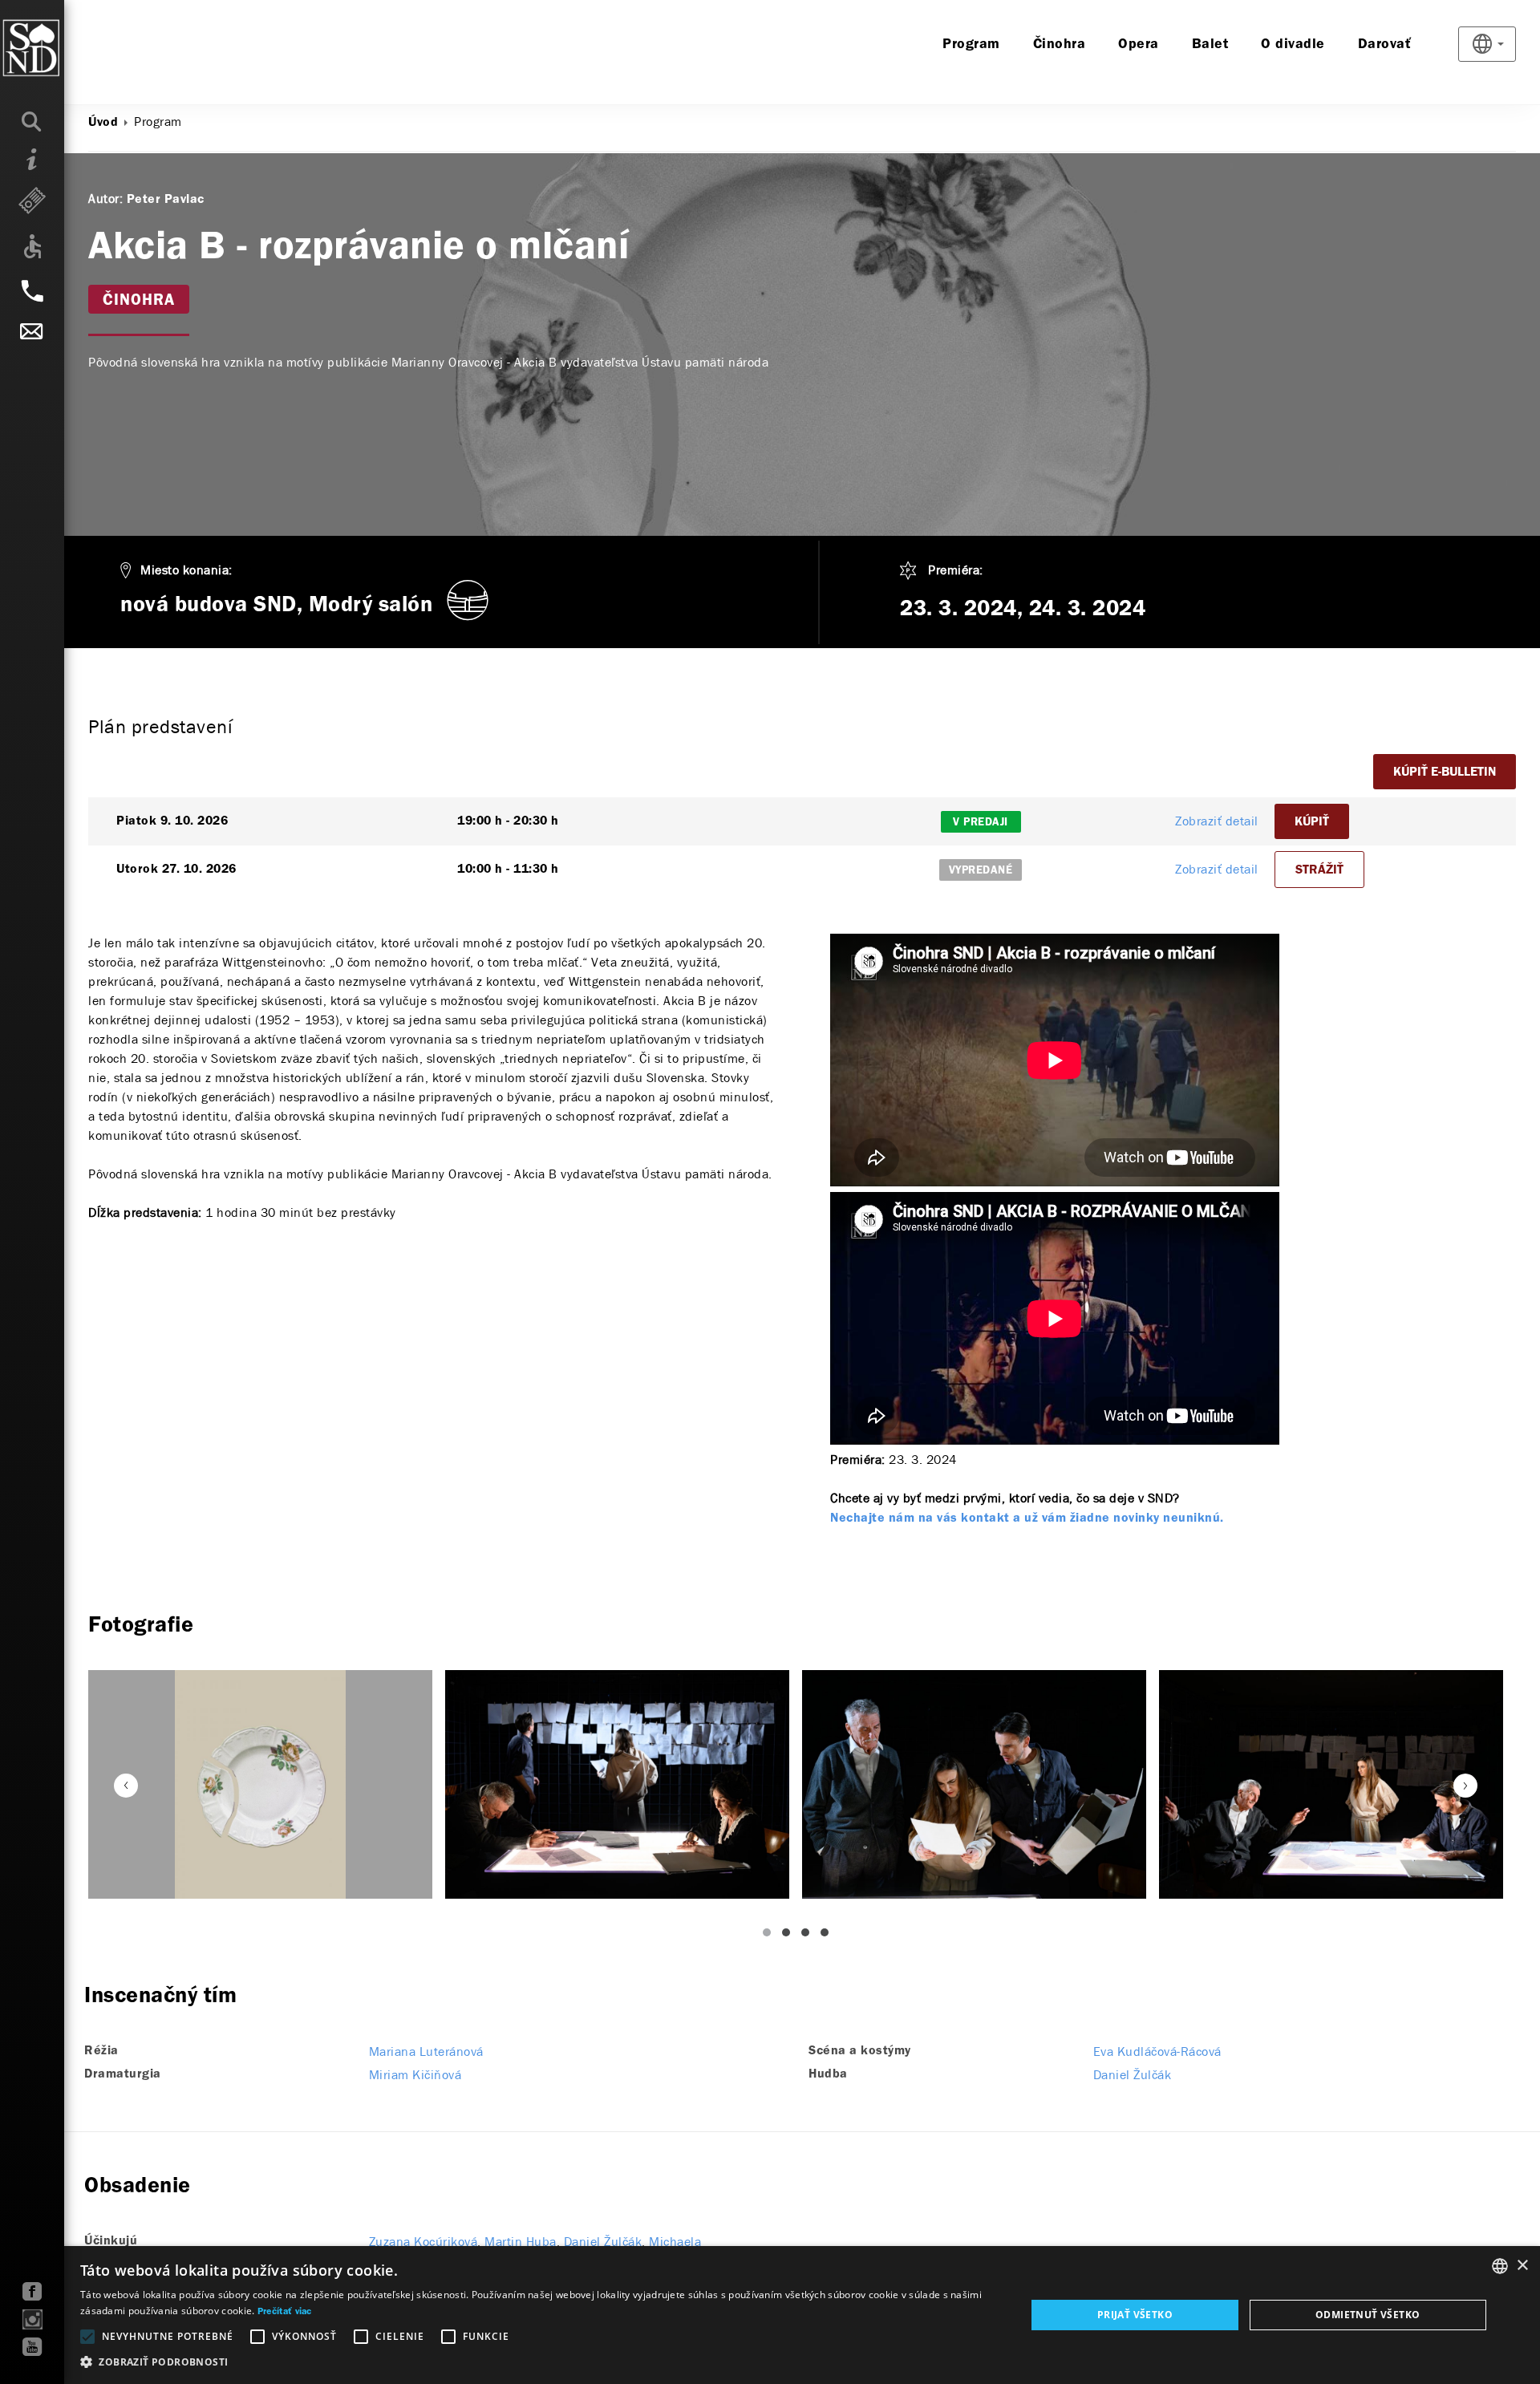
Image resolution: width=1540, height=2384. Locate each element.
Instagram (32, 2319)
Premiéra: (956, 570)
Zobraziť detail (1217, 821)
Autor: (105, 199)
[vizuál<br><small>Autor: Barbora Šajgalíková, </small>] (260, 1784)
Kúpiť (1312, 822)
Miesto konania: (186, 570)
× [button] (1522, 2266)
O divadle (1293, 45)
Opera (1139, 45)
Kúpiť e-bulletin (1445, 772)
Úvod (103, 123)
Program (971, 45)
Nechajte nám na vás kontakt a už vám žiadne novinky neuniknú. (1027, 1518)
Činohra (1060, 45)
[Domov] (64, 48)
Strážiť (1319, 870)
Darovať (1385, 45)
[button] (539, 2362)
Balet (1210, 45)
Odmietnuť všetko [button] (1368, 2315)
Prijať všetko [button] (1135, 2315)
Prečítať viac (285, 2312)
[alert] (770, 2315)
